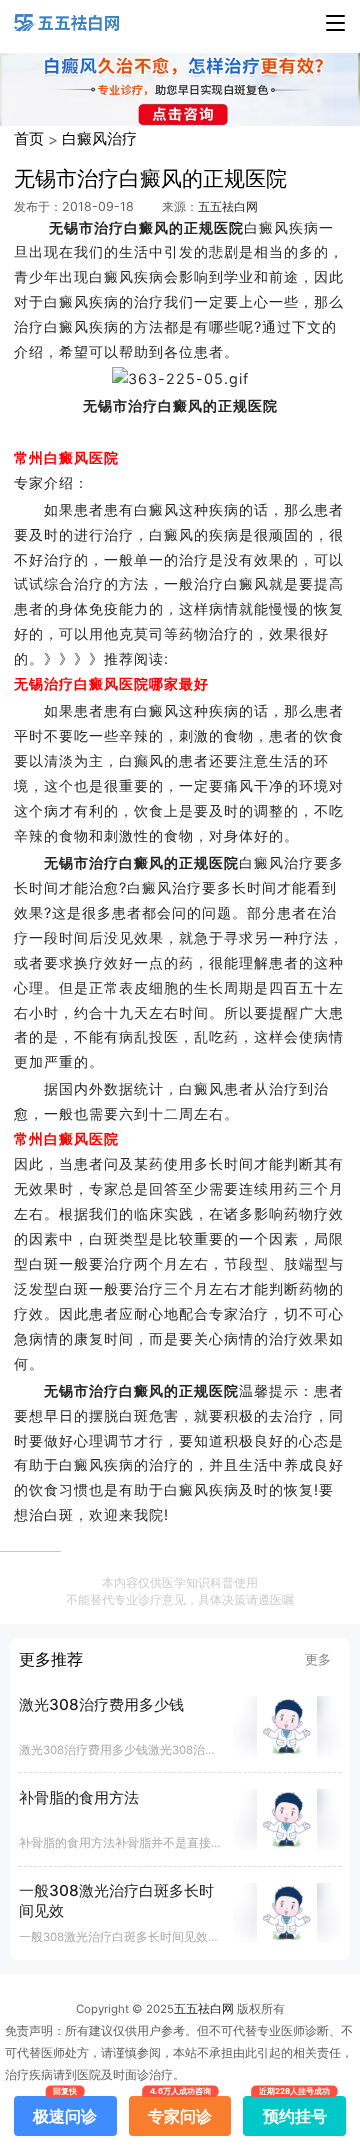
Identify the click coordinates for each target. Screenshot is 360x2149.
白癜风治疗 (99, 138)
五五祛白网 (228, 206)
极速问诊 (65, 2111)
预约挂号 (295, 2111)
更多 (318, 1659)
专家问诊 (180, 2111)
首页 (29, 138)
